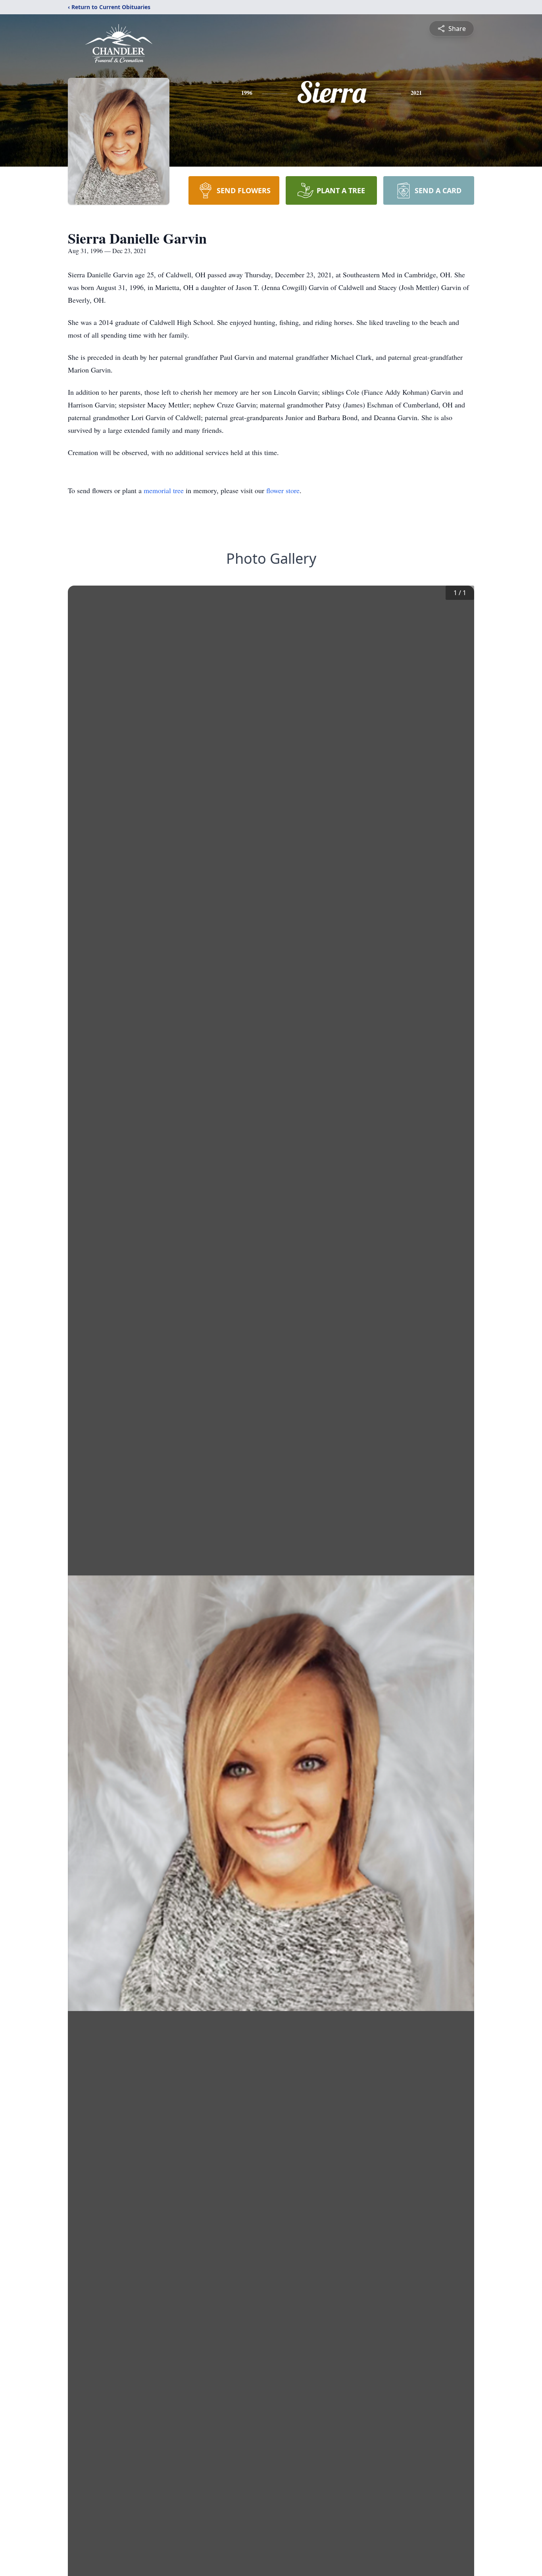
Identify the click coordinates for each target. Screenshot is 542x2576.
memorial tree (164, 490)
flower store (283, 490)
